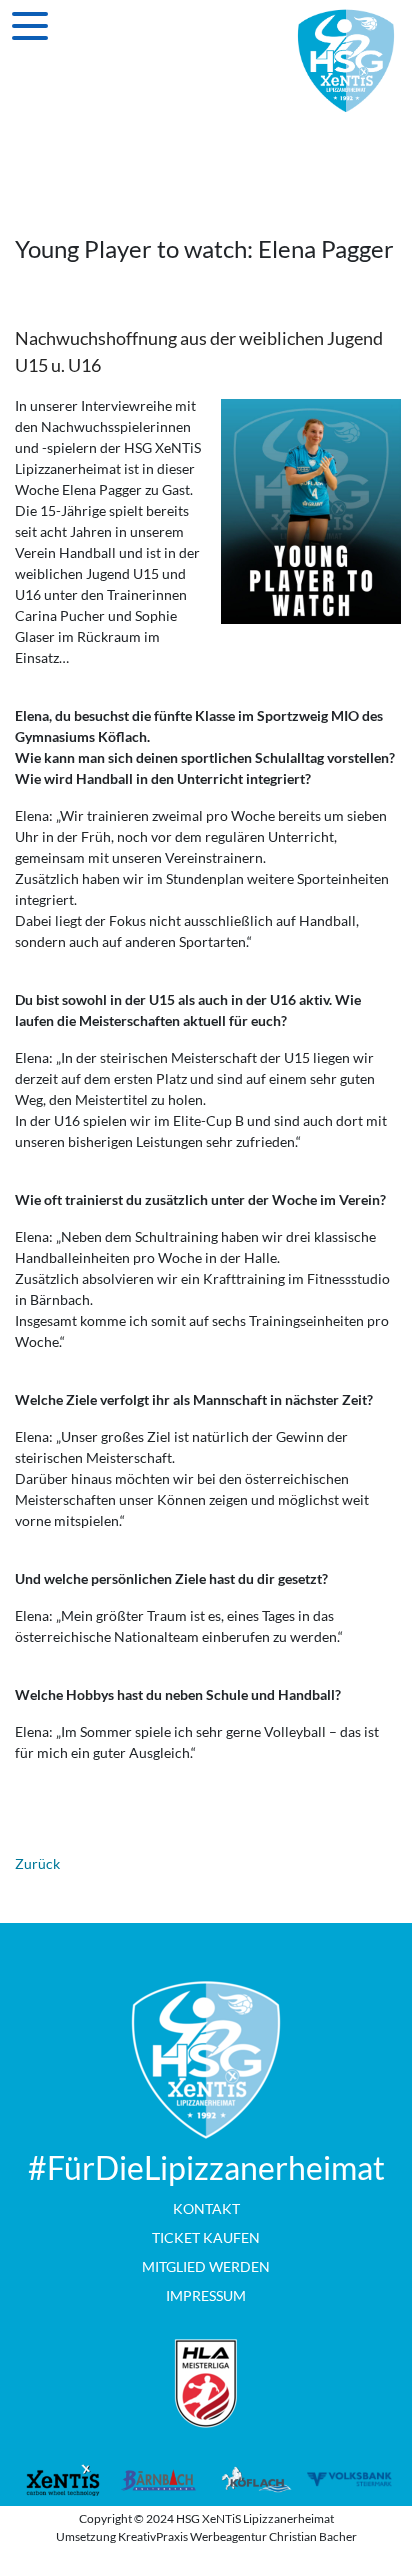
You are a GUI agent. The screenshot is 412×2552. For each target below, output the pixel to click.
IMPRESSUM (206, 2295)
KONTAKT (206, 2208)
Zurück (37, 1863)
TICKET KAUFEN (206, 2237)
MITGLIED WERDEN (206, 2266)
